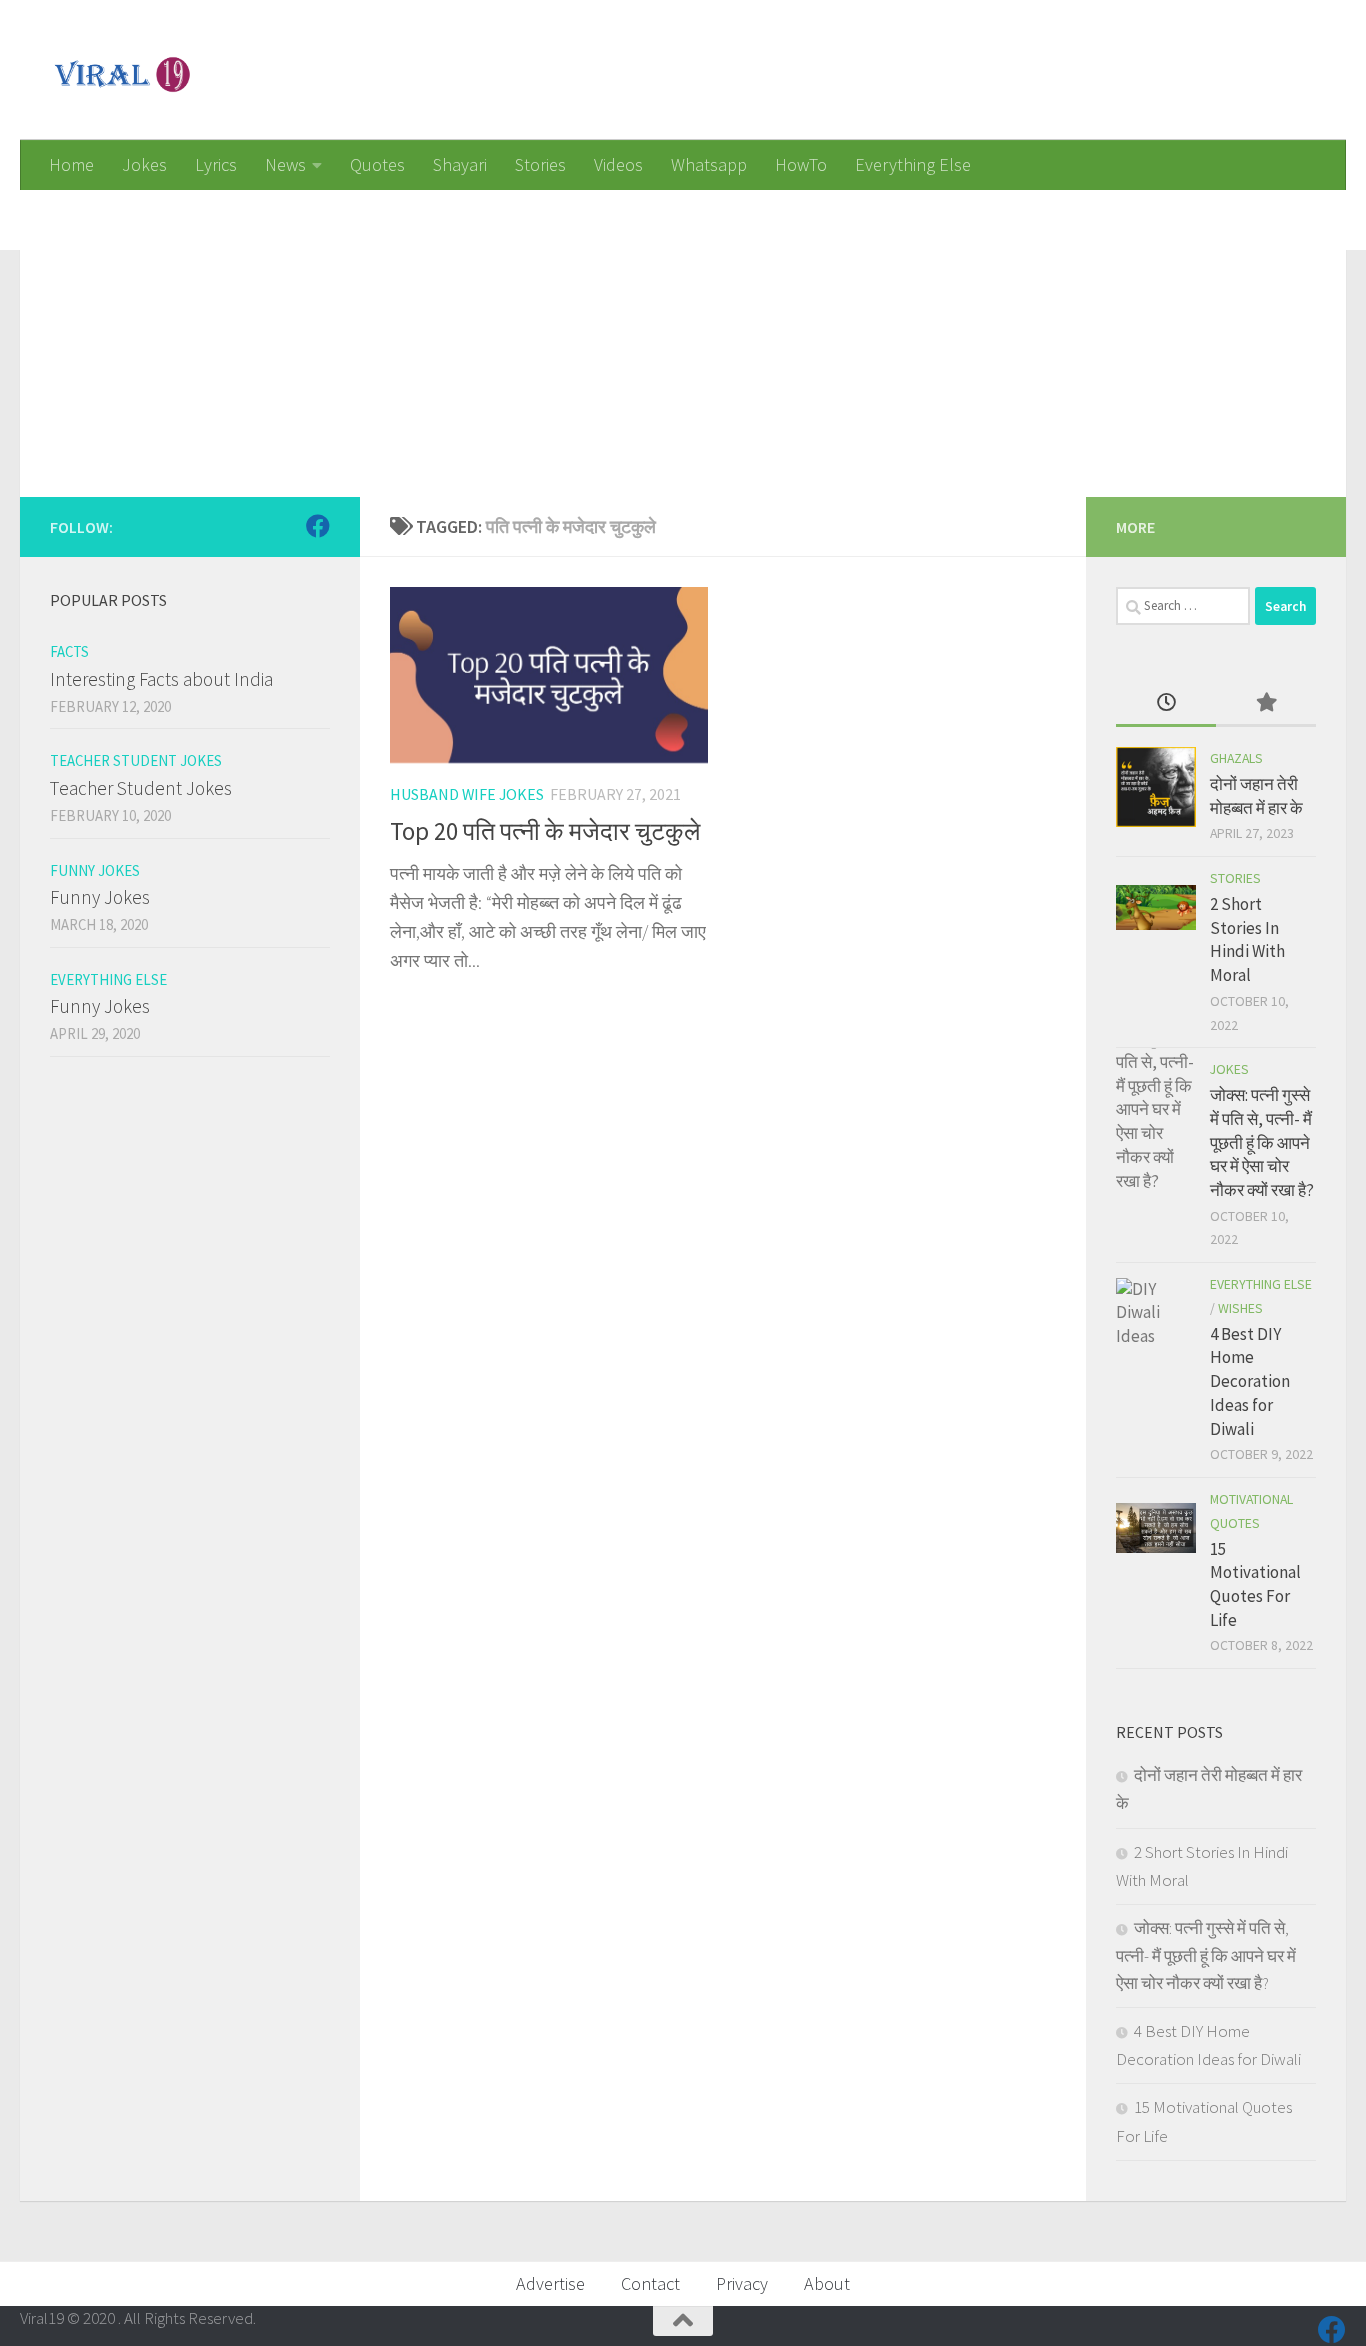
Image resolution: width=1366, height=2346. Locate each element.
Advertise (550, 2283)
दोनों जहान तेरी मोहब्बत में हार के (1256, 796)
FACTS (69, 651)
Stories (540, 164)
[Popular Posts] (1266, 704)
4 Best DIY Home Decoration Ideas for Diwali (1250, 1381)
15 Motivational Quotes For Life (1255, 1584)
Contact (650, 2283)
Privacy (742, 2283)
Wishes (1240, 1308)
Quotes (377, 164)
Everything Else (913, 164)
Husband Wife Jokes (467, 794)
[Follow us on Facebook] (318, 526)
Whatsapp (709, 164)
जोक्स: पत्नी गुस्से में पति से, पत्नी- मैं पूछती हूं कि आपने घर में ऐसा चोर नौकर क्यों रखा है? (1262, 1142)
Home (71, 164)
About (827, 2283)
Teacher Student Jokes (136, 760)
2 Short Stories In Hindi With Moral (1247, 939)
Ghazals (1236, 758)
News (285, 164)
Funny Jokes (95, 870)
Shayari (460, 164)
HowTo (801, 164)
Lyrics (216, 164)
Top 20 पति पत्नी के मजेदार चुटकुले (545, 831)
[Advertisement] (620, 330)
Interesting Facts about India (161, 679)
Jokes (144, 164)
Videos (618, 164)
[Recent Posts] (1166, 704)
